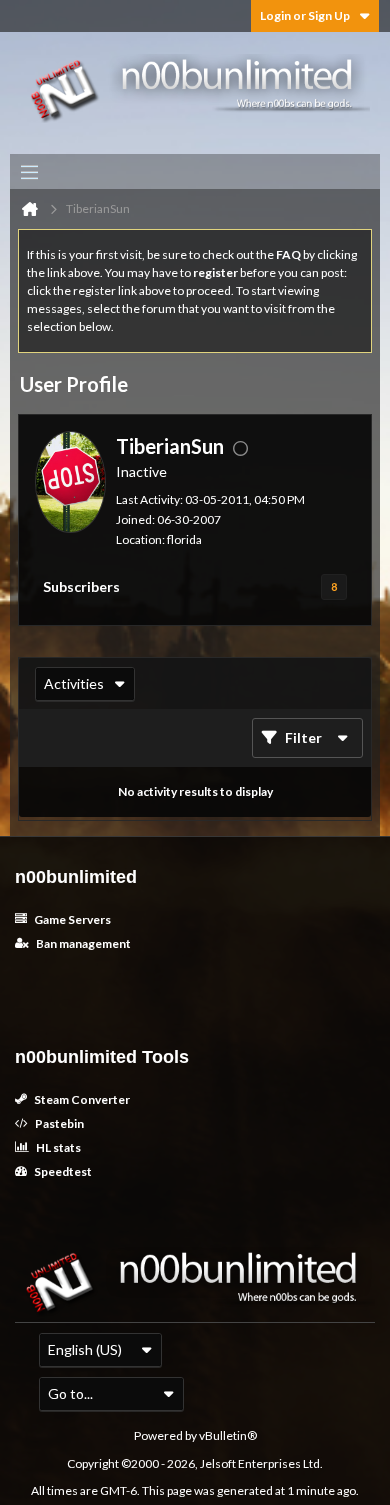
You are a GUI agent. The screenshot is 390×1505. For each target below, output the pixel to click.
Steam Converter (81, 1099)
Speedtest (62, 1171)
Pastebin (58, 1123)
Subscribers (81, 586)
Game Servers (71, 919)
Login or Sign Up (305, 15)
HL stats (57, 1147)
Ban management (82, 943)
